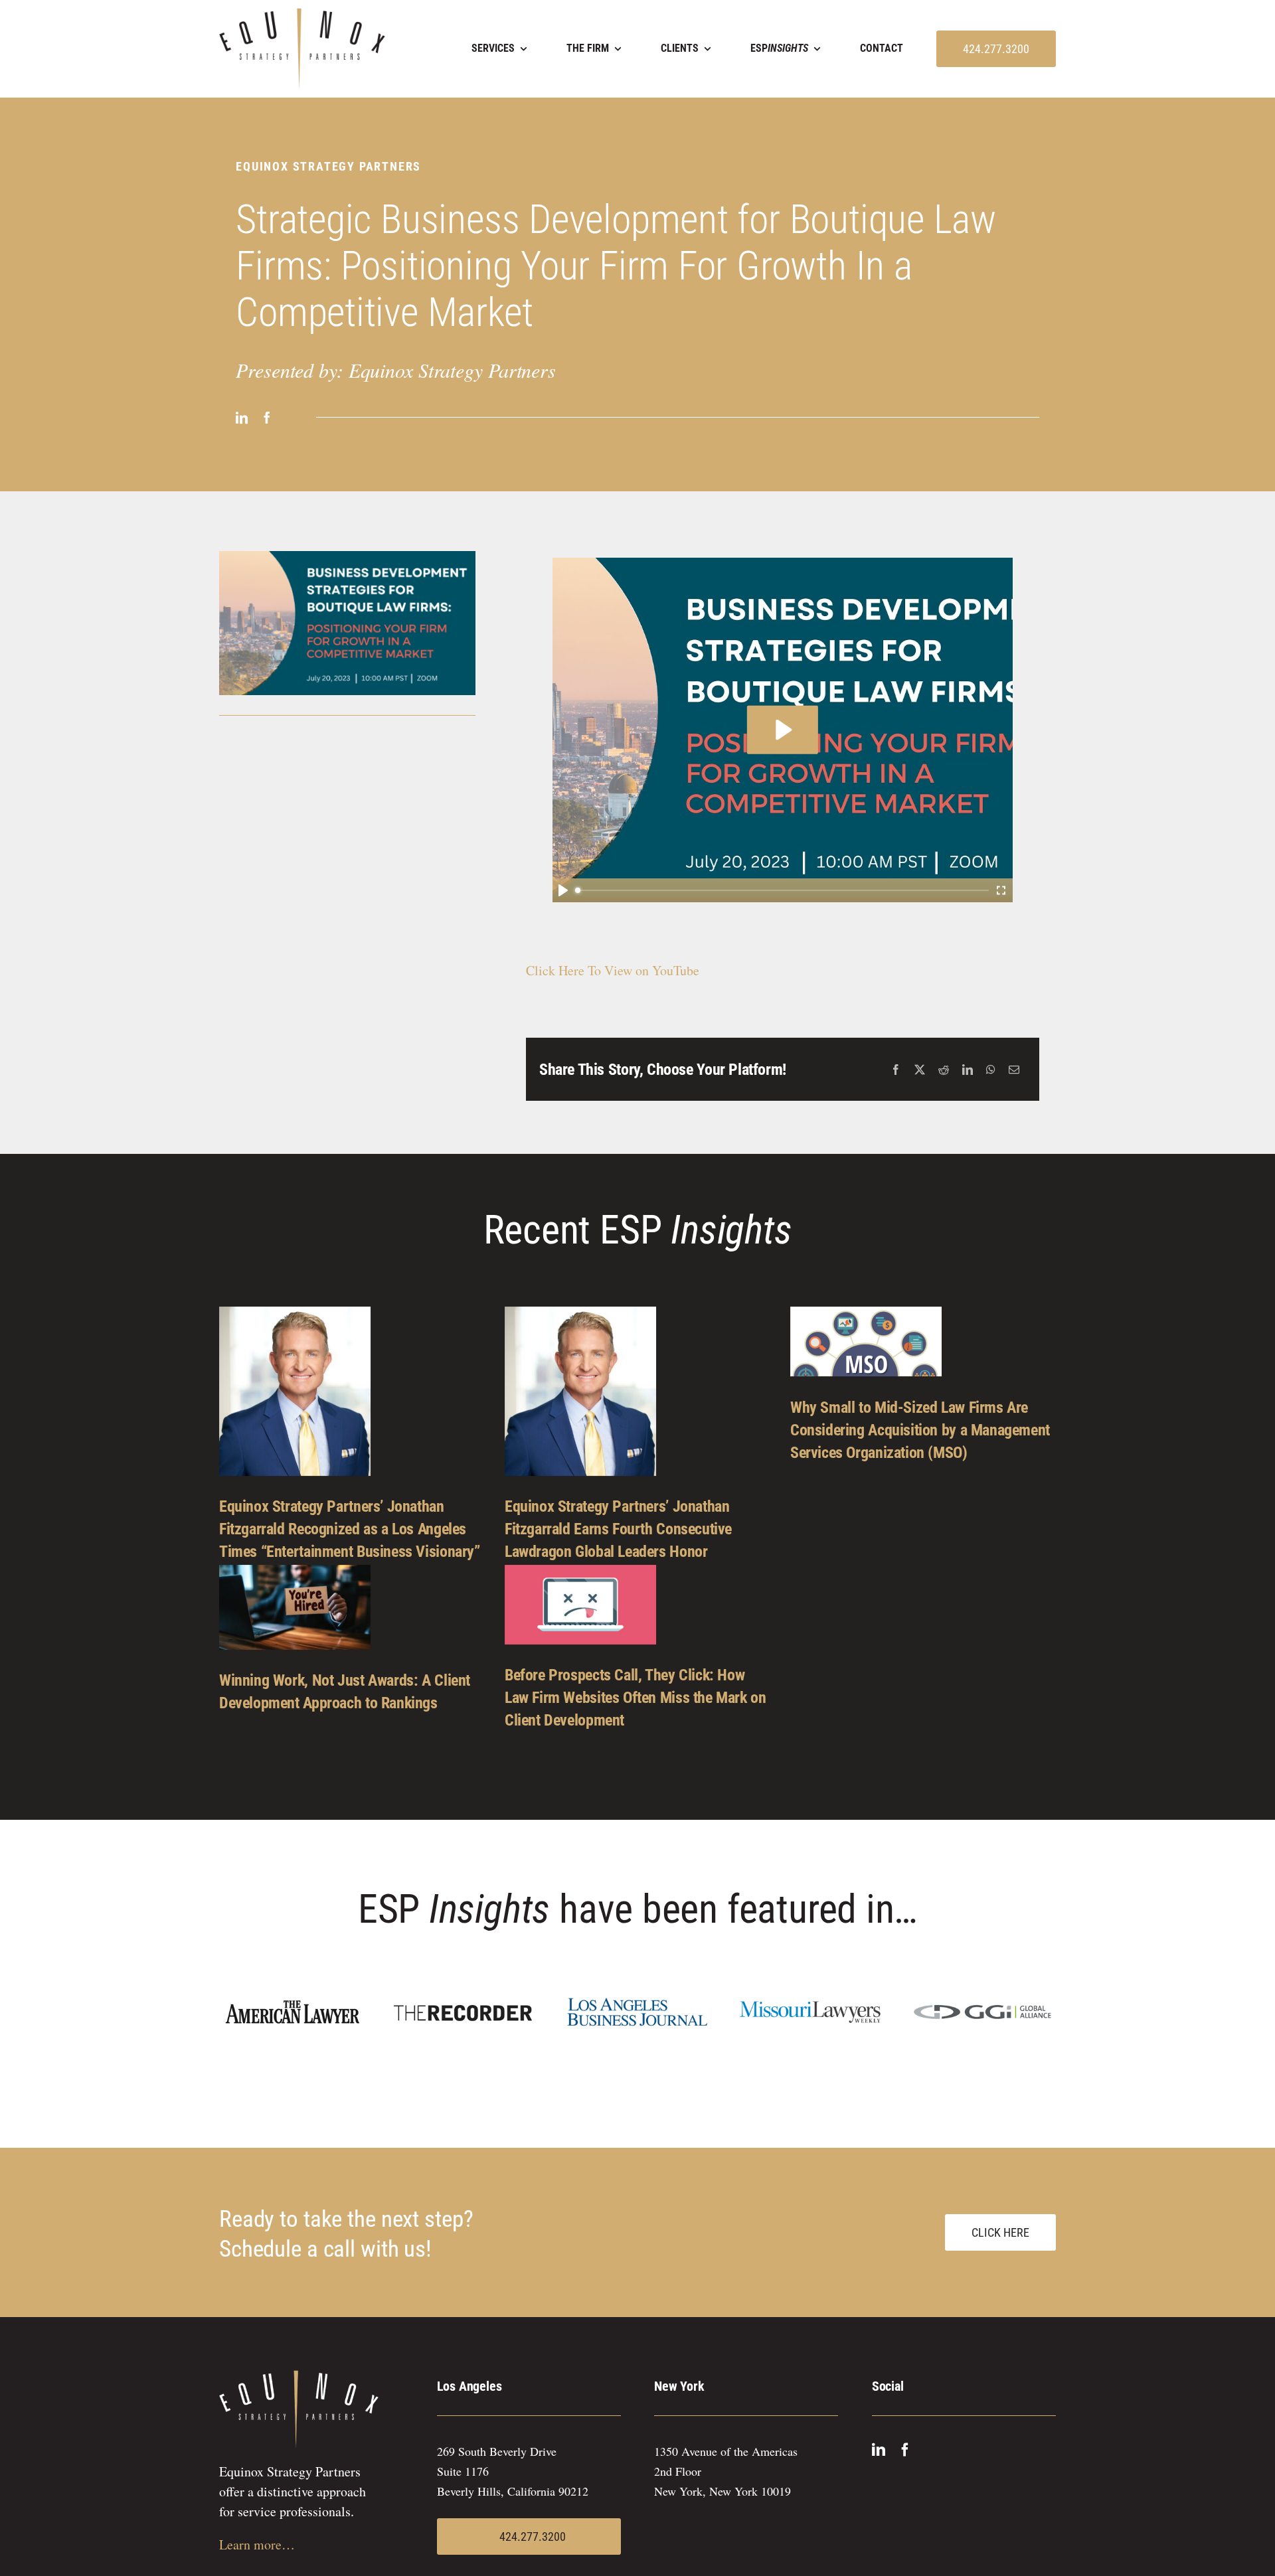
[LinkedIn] (968, 1070)
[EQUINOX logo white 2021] (299, 2376)
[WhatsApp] (991, 1070)
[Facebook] (896, 1070)
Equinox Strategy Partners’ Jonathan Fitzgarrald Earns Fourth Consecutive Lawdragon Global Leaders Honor (618, 1529)
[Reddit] (944, 1070)
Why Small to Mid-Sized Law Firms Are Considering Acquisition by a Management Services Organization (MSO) (920, 1430)
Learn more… (257, 2544)
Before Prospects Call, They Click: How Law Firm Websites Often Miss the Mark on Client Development (636, 1698)
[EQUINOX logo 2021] (302, 14)
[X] (920, 1070)
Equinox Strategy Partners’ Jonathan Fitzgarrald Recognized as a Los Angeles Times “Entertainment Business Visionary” (350, 1529)
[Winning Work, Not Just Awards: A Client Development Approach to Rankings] (295, 1607)
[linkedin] (242, 418)
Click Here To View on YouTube (613, 970)
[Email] (1014, 1070)
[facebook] (267, 418)
